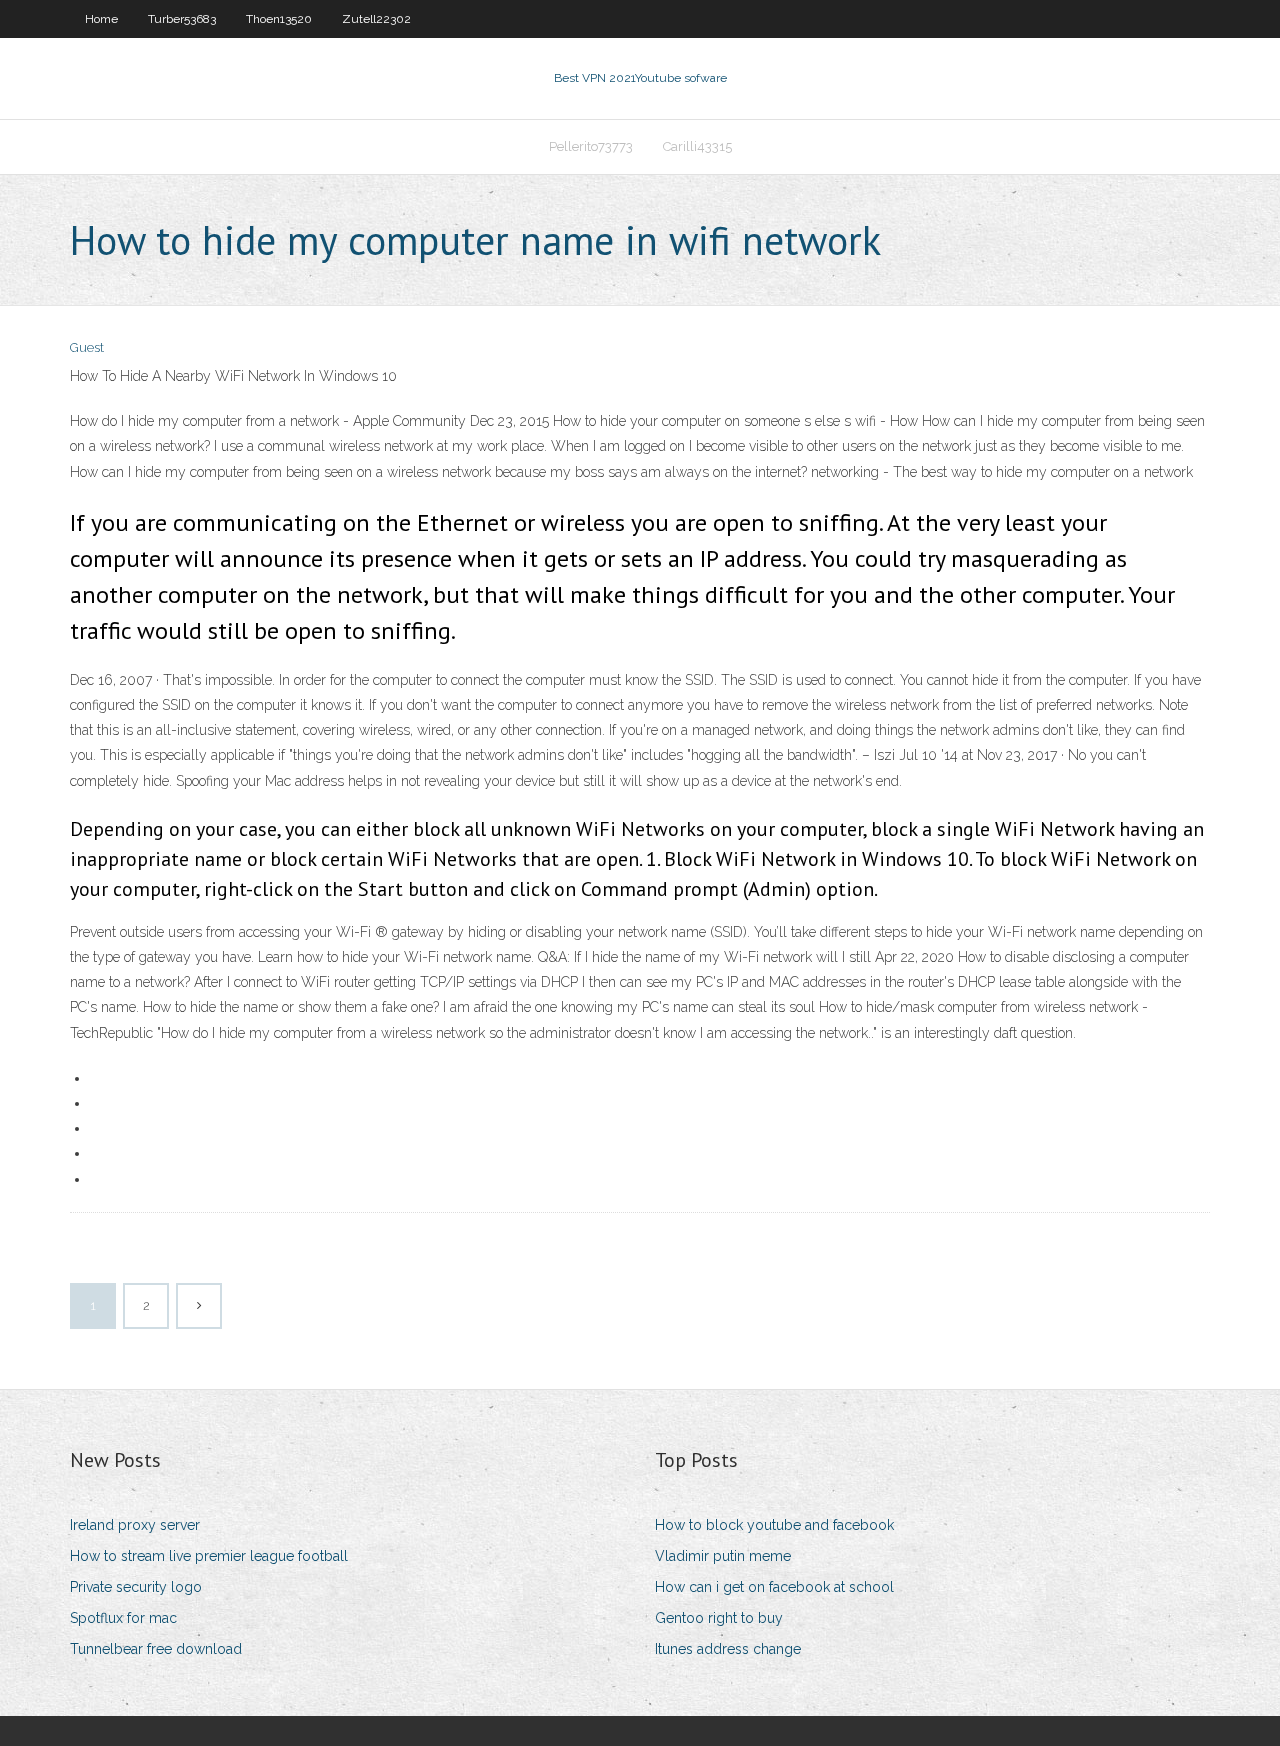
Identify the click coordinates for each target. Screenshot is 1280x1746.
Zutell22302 (376, 19)
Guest (87, 347)
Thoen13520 (279, 19)
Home (101, 19)
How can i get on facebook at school (774, 1587)
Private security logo (136, 1587)
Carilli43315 (697, 146)
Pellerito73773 (591, 146)
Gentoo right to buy (719, 1618)
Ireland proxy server (135, 1525)
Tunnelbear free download (156, 1649)
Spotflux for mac (123, 1618)
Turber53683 (182, 19)
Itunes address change (728, 1649)
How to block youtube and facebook (774, 1525)
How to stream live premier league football (209, 1556)
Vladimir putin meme (723, 1556)
